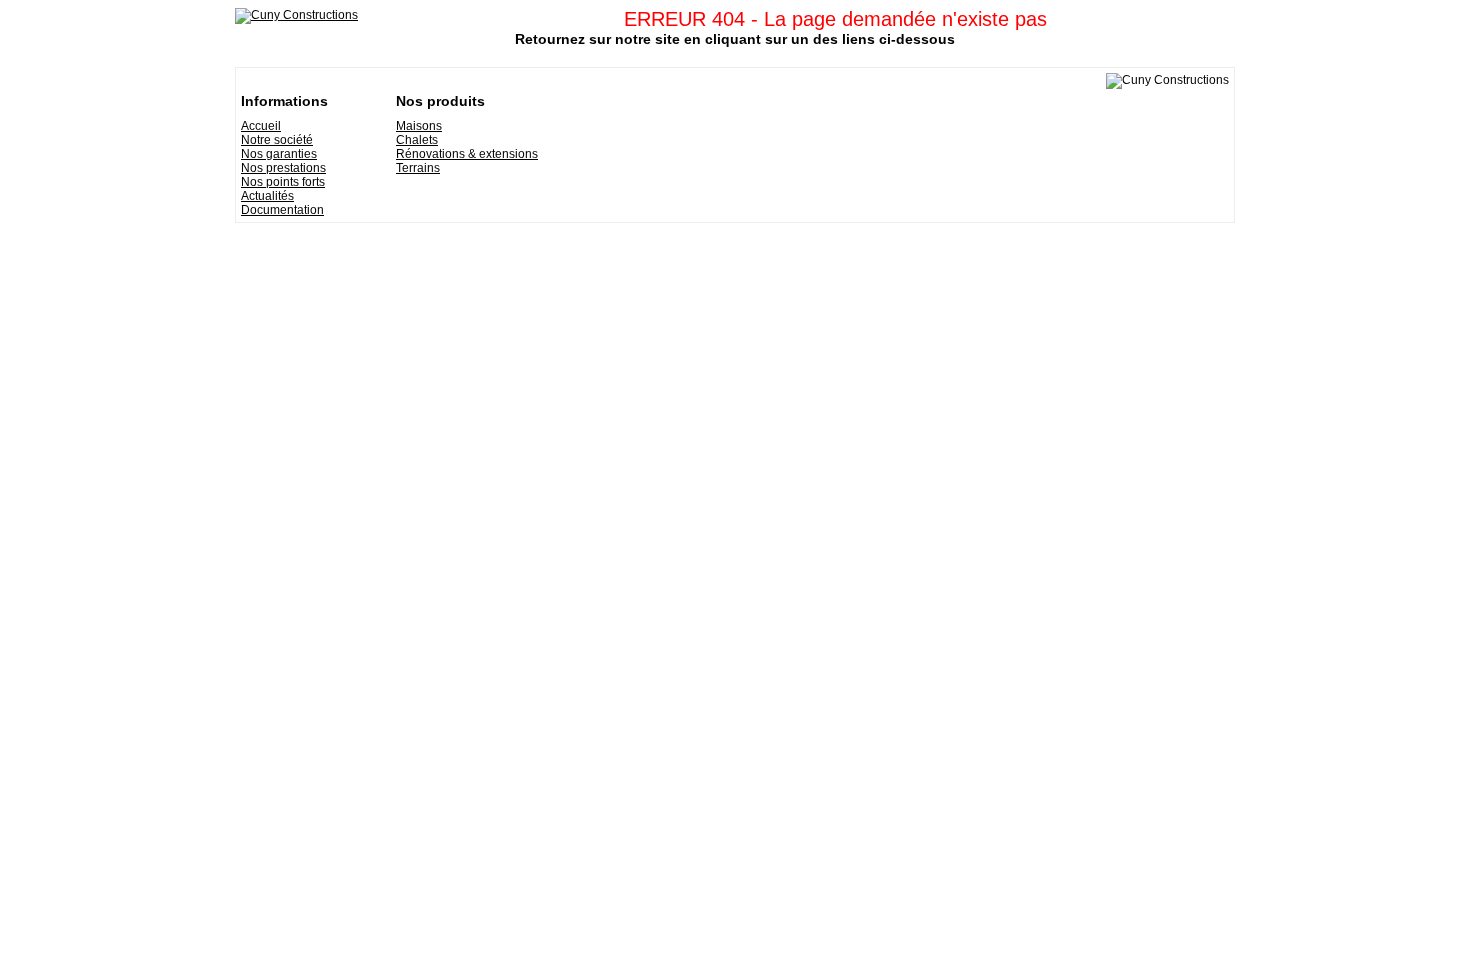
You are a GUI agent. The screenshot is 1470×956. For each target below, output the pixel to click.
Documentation (282, 210)
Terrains (418, 168)
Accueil (261, 126)
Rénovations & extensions (467, 154)
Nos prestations (283, 168)
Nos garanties (279, 154)
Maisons (419, 126)
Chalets (417, 140)
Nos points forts (283, 182)
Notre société (277, 140)
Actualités (267, 196)
